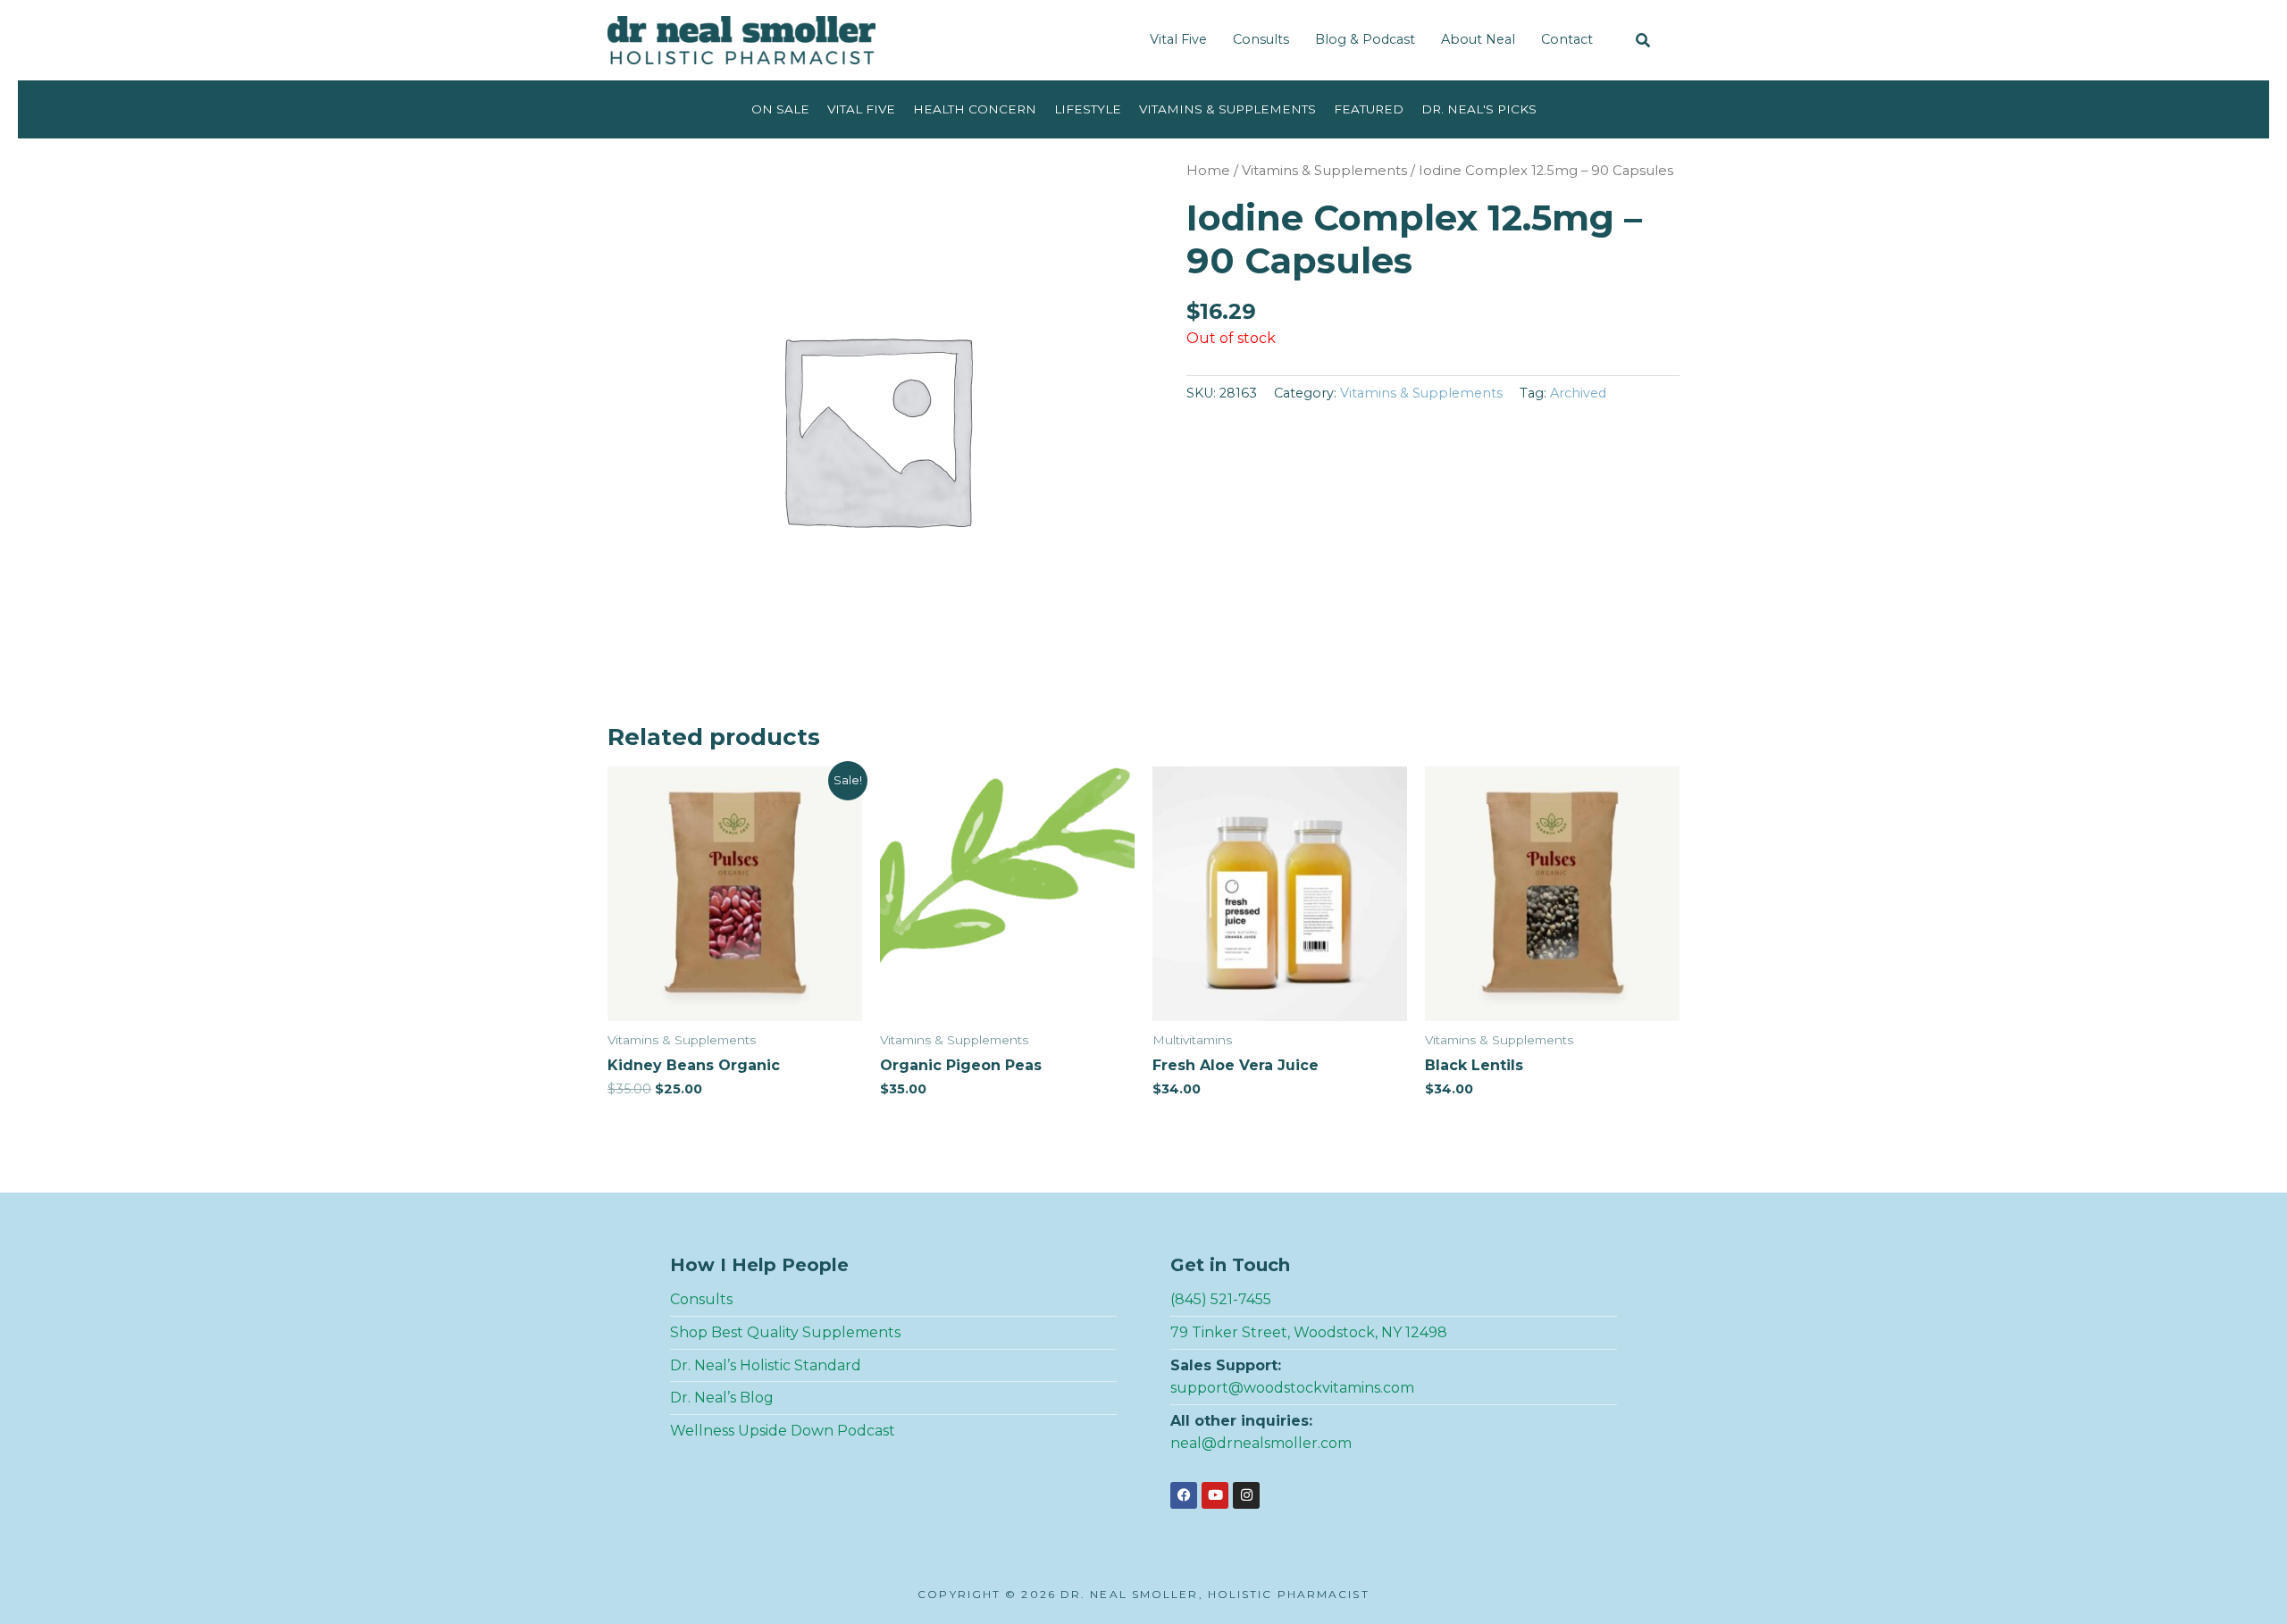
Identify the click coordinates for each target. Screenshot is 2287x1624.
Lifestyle (1088, 109)
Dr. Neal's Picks (1479, 109)
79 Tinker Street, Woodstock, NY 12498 (1309, 1332)
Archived (1578, 393)
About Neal (1478, 39)
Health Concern (975, 109)
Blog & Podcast (1365, 39)
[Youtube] (1215, 1495)
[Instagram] (1246, 1495)
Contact (1567, 39)
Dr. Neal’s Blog (722, 1398)
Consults (1261, 39)
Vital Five (1178, 39)
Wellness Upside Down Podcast (783, 1431)
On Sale (780, 109)
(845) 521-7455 (1221, 1299)
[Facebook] (1184, 1495)
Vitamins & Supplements (1227, 109)
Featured (1369, 109)
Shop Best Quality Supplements (785, 1332)
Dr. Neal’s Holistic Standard (766, 1365)
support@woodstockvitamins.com (1292, 1388)
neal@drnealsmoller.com (1261, 1443)
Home (1208, 171)
